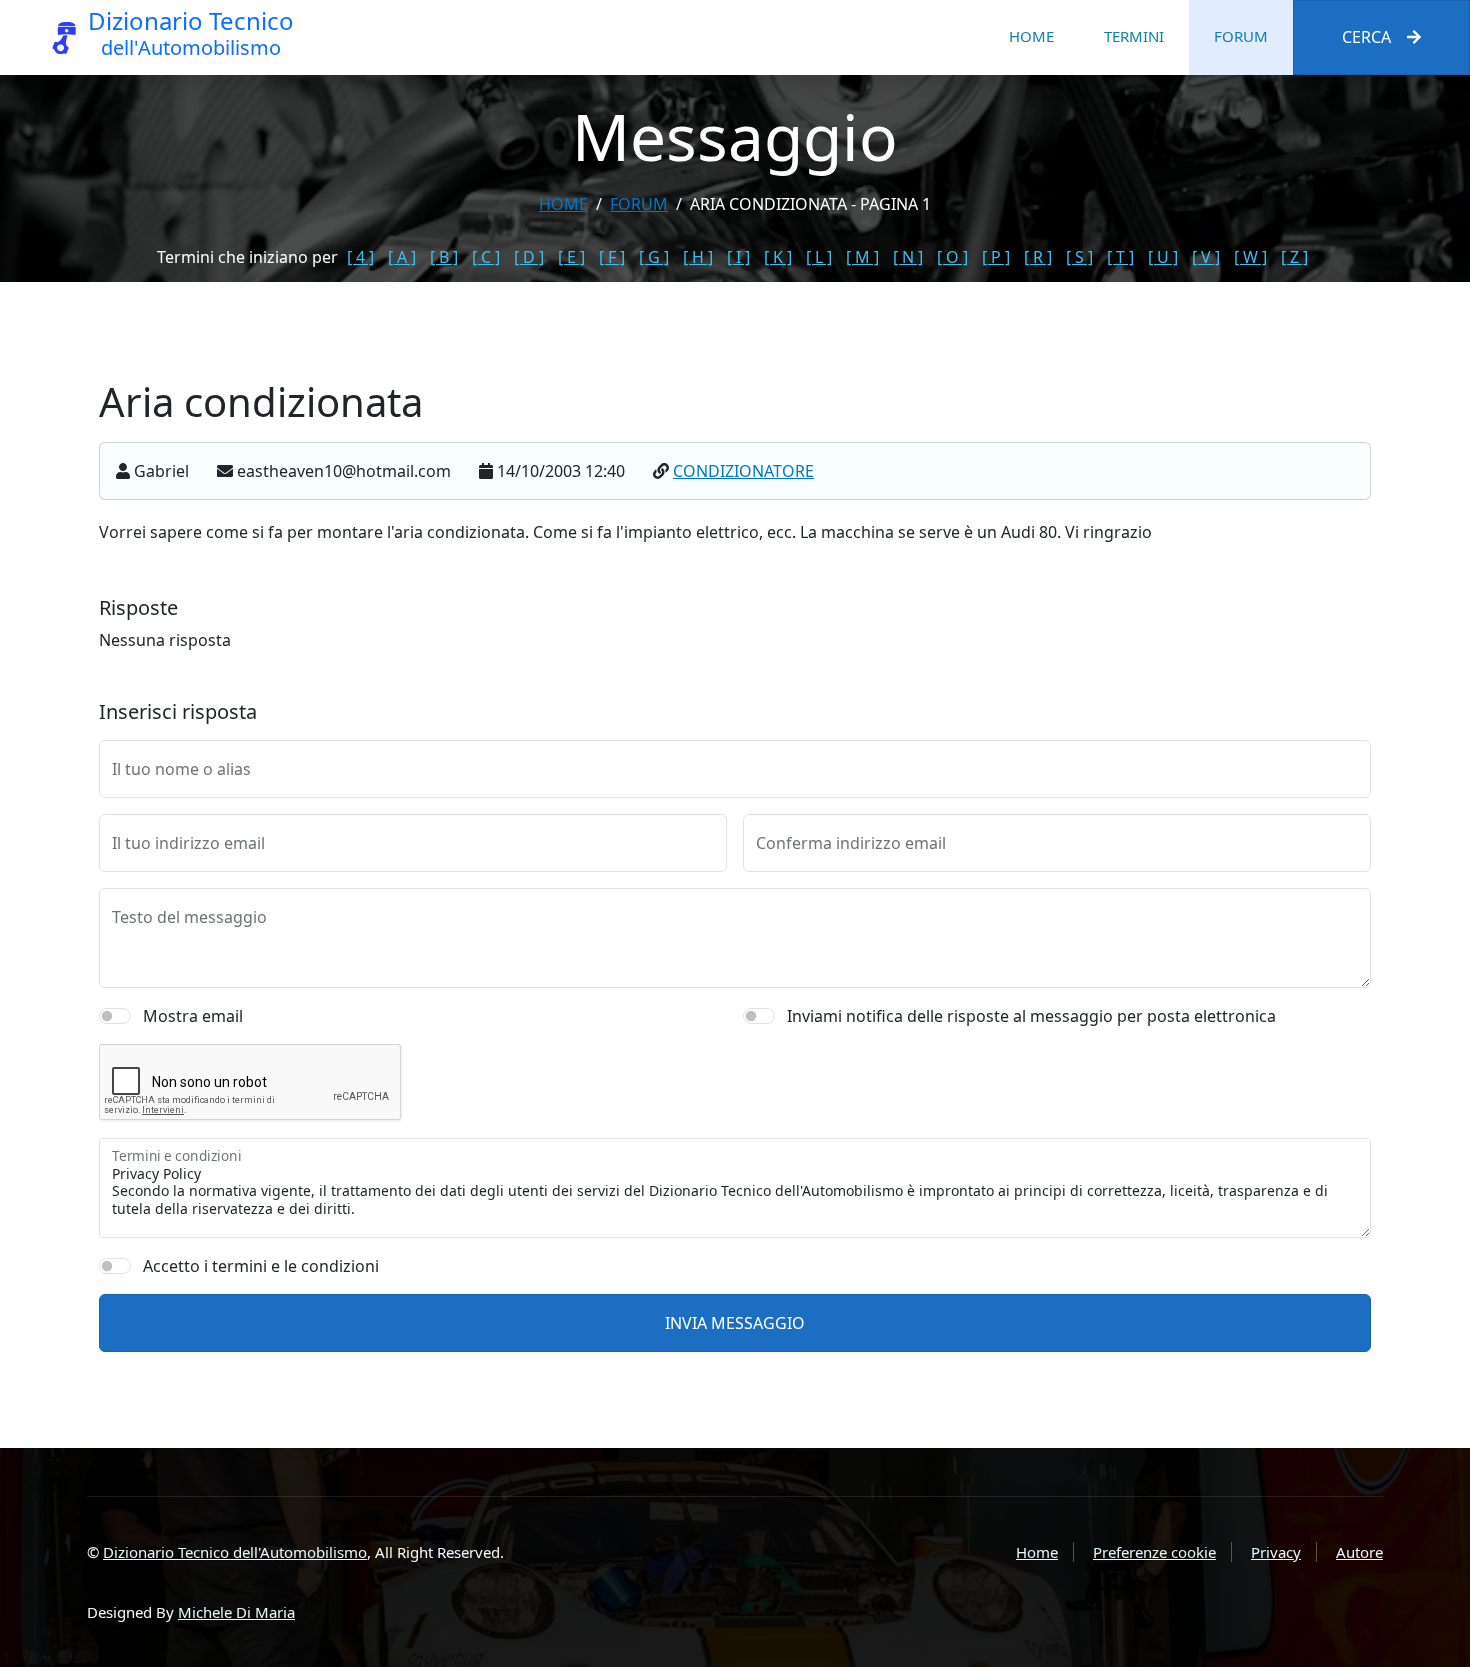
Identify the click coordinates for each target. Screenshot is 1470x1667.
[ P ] (996, 257)
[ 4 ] (360, 257)
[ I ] (738, 257)
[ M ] (862, 257)
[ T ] (1120, 257)
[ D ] (529, 257)
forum (639, 204)
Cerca (1366, 37)
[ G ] (654, 257)
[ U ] (1163, 257)
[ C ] (486, 257)
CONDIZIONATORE (743, 471)
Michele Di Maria (236, 1612)
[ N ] (908, 257)
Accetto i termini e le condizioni (261, 1266)
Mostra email (193, 1016)
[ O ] (952, 257)
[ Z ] (1294, 257)
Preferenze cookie (1154, 1552)
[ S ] (1079, 257)
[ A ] (402, 257)
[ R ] (1038, 257)
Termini (1134, 36)
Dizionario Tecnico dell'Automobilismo (235, 1552)
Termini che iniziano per (247, 257)
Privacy (1276, 1552)
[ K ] (778, 257)
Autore (1359, 1552)
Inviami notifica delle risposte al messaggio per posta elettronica (1031, 1016)
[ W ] (1250, 257)
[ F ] (612, 257)
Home (1031, 36)
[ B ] (444, 257)
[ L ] (819, 257)
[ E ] (571, 257)
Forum (1241, 36)
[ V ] (1206, 257)
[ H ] (698, 257)
